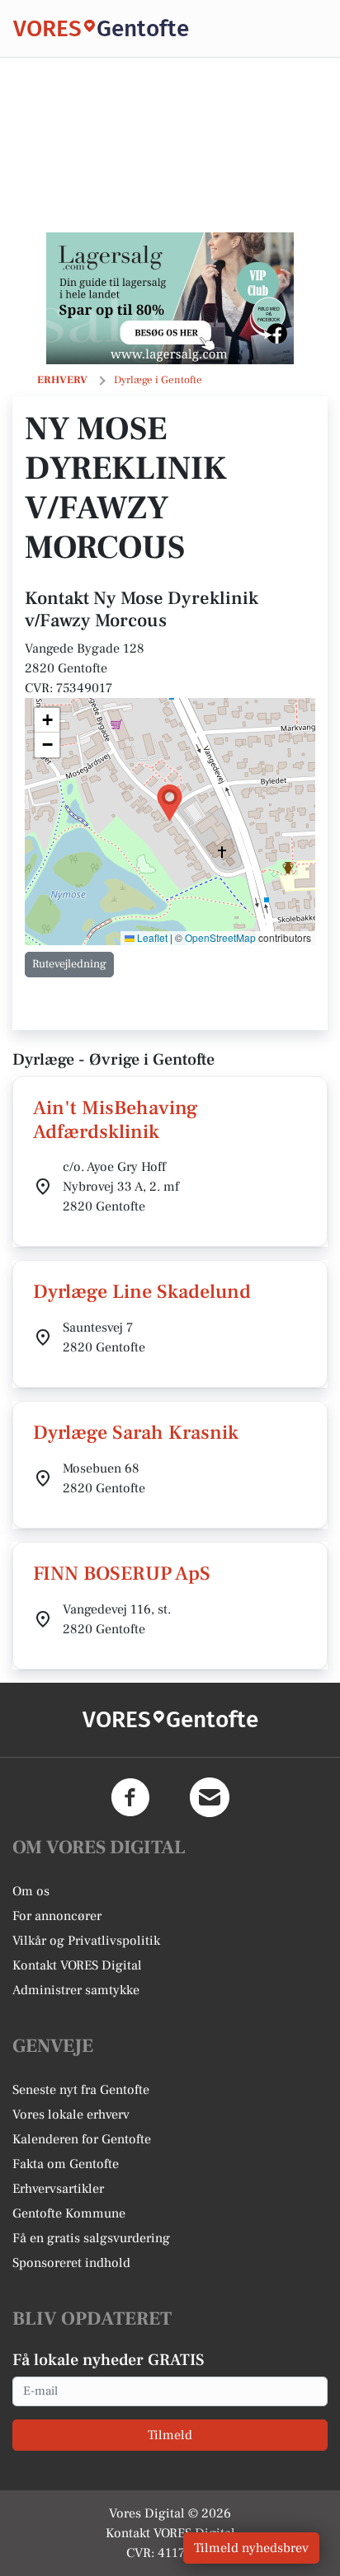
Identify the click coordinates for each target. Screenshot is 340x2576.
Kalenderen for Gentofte (82, 2139)
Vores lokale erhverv (71, 2115)
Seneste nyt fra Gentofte (81, 2090)
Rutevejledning (69, 964)
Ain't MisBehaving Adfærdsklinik (116, 1120)
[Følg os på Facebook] (130, 1797)
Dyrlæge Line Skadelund (142, 1292)
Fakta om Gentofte (66, 2164)
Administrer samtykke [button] (76, 1990)
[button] (170, 803)
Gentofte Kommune (69, 2213)
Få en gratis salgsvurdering (91, 2238)
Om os (31, 1891)
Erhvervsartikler (58, 2189)
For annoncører (57, 1916)
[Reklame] (170, 298)
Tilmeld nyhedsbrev (251, 2548)
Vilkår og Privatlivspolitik (86, 1941)
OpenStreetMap (220, 937)
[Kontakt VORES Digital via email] (210, 1797)
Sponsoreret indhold (71, 2263)
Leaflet (151, 937)
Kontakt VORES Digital (77, 1965)
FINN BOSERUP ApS (122, 1574)
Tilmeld (170, 2435)
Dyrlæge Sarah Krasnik (136, 1433)
